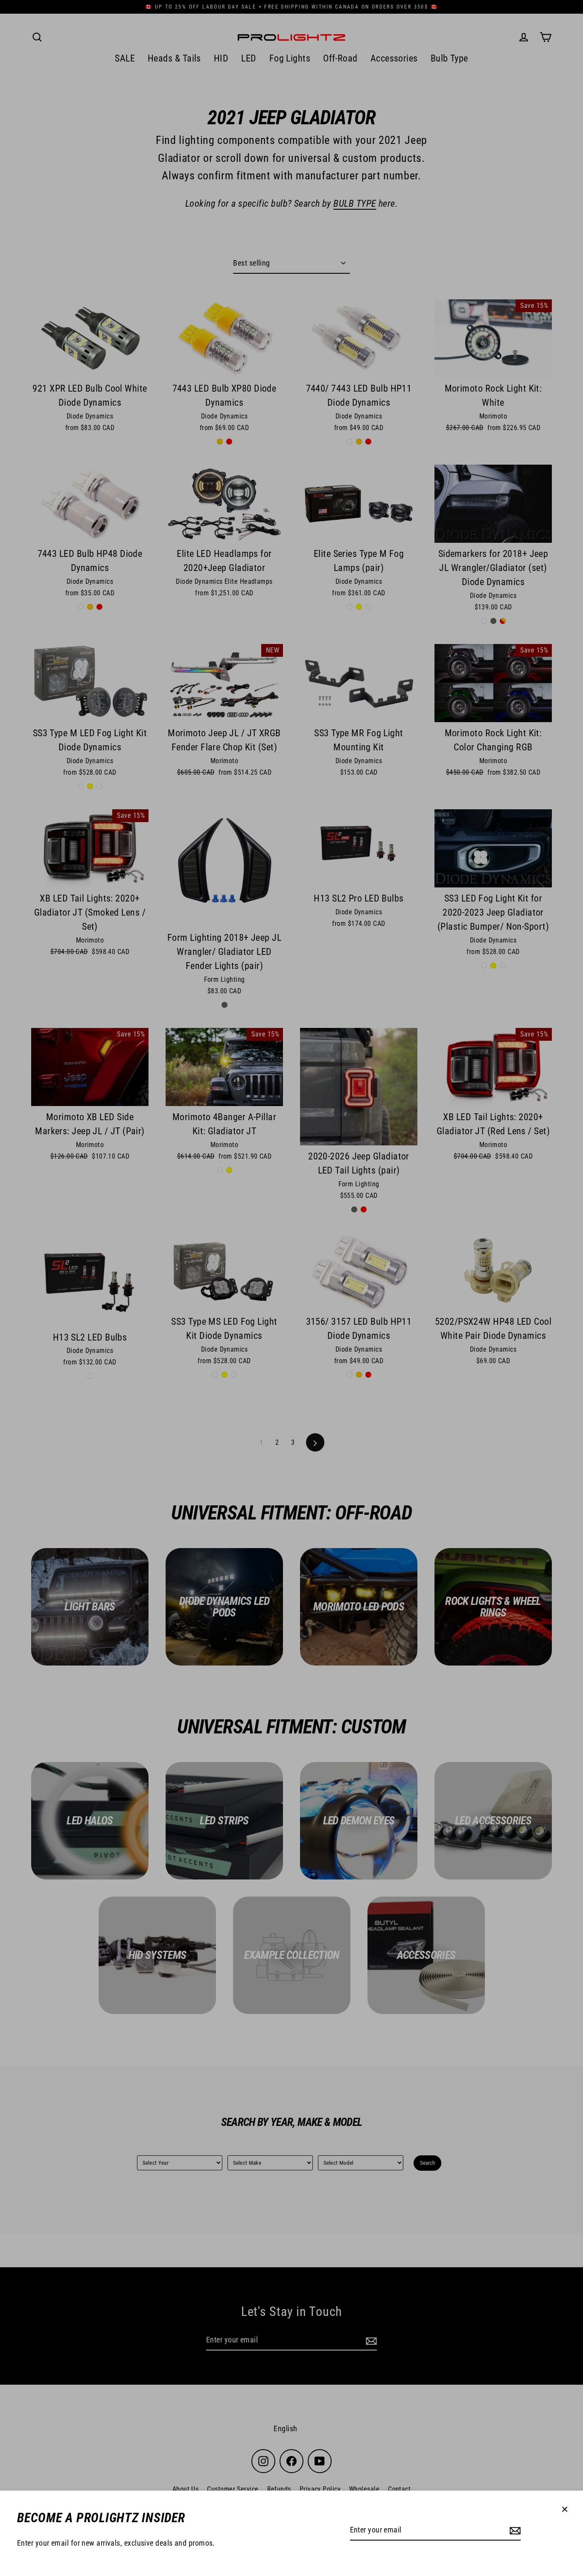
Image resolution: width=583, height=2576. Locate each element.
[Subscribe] (514, 2531)
